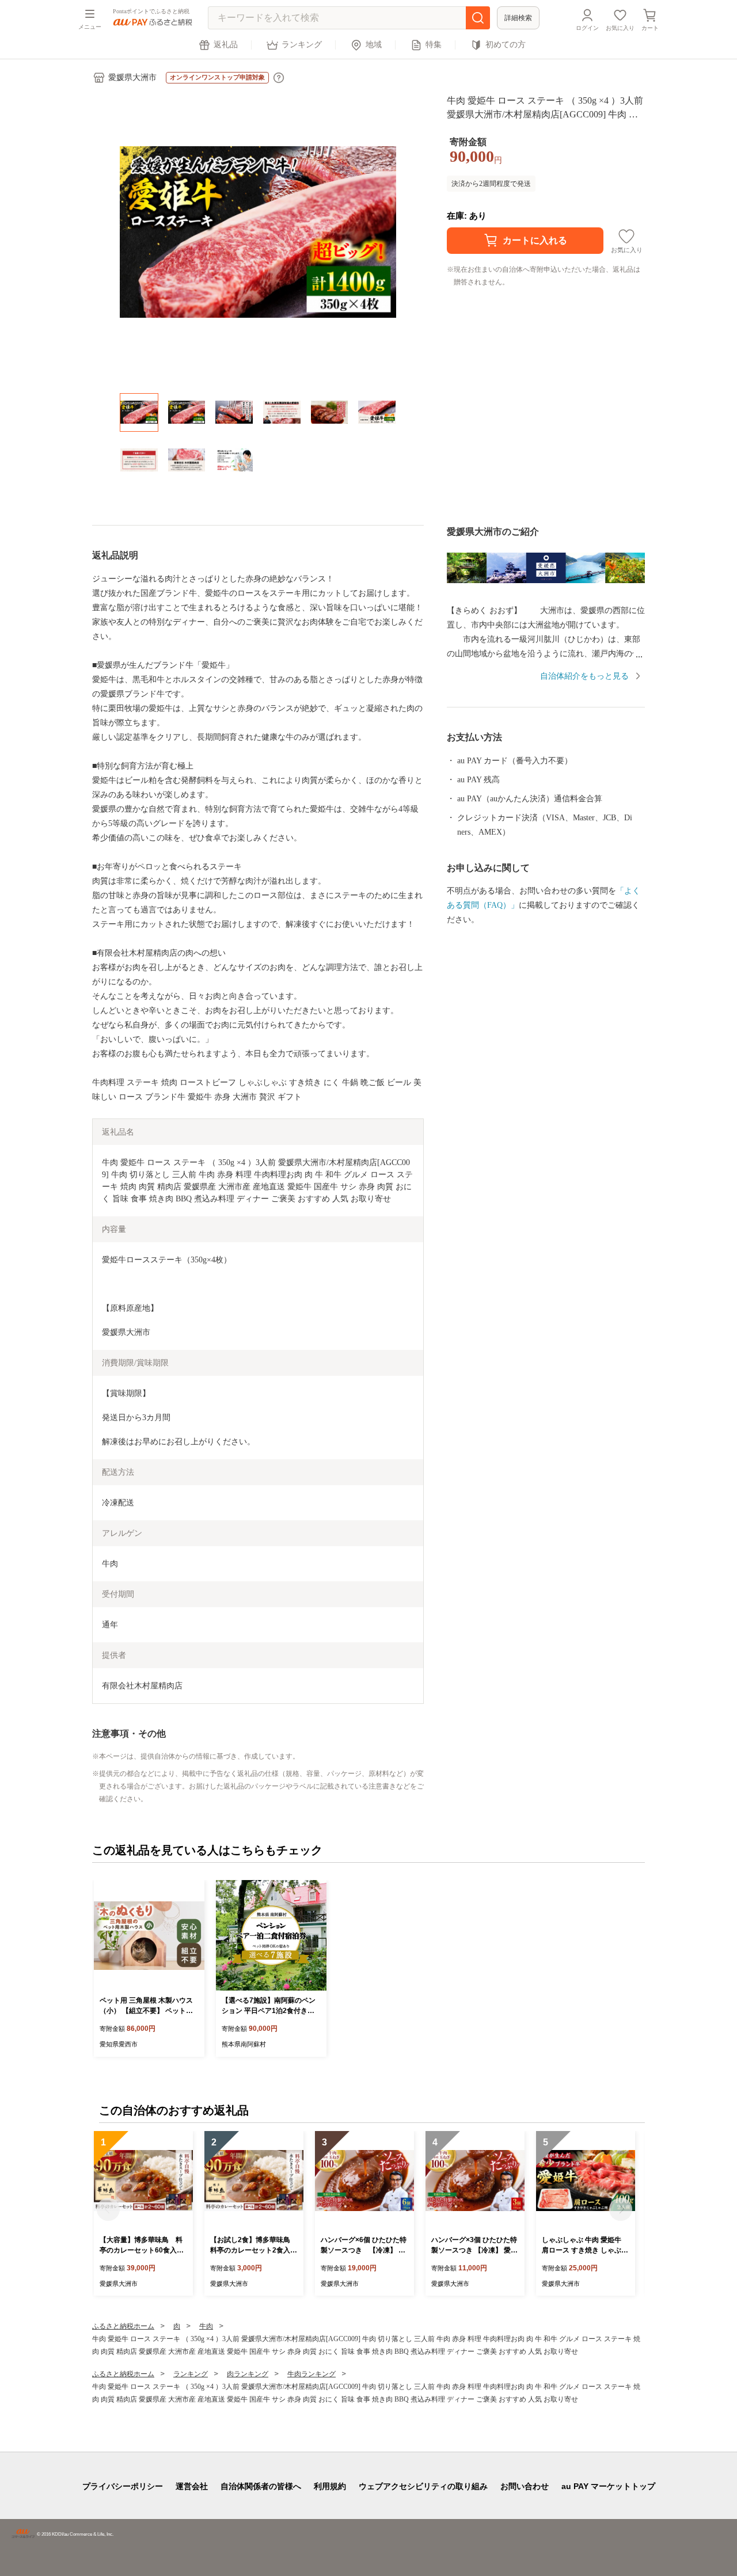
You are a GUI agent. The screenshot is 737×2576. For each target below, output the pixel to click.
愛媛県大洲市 (132, 77)
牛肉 (206, 2326)
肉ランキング (248, 2374)
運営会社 (192, 2486)
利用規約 (330, 2486)
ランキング (302, 45)
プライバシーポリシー (123, 2486)
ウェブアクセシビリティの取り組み (423, 2486)
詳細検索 (518, 18)
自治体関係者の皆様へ (261, 2486)
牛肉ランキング (311, 2374)
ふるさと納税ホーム (123, 2326)
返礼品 (226, 45)
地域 (374, 45)
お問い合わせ (525, 2486)
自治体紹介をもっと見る (584, 676)
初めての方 (506, 45)
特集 (434, 45)
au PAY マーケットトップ (608, 2486)
